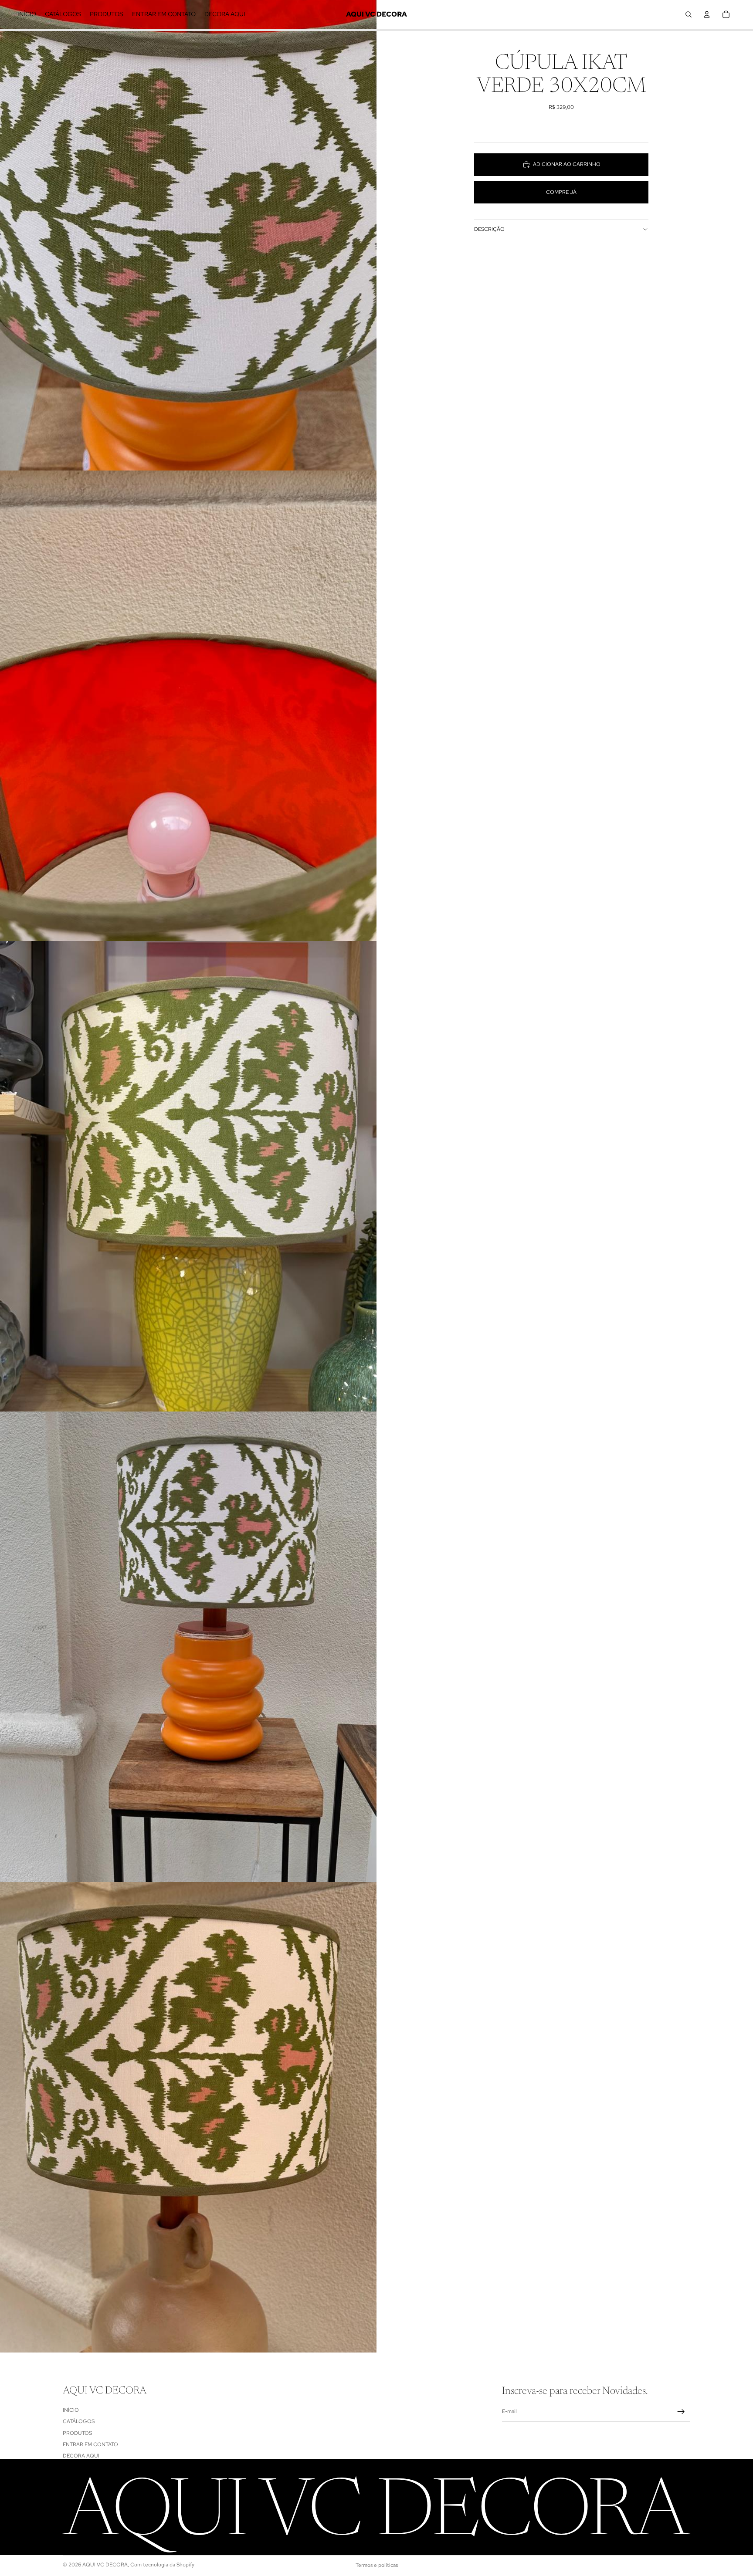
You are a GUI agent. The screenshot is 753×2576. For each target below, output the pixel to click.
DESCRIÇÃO (489, 229)
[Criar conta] (681, 2412)
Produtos (77, 2433)
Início (71, 2410)
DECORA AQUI (81, 2456)
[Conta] (707, 14)
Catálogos (79, 2421)
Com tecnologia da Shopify (162, 2565)
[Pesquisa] (689, 14)
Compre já (561, 192)
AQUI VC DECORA (105, 2565)
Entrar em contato (90, 2444)
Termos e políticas (377, 2565)
